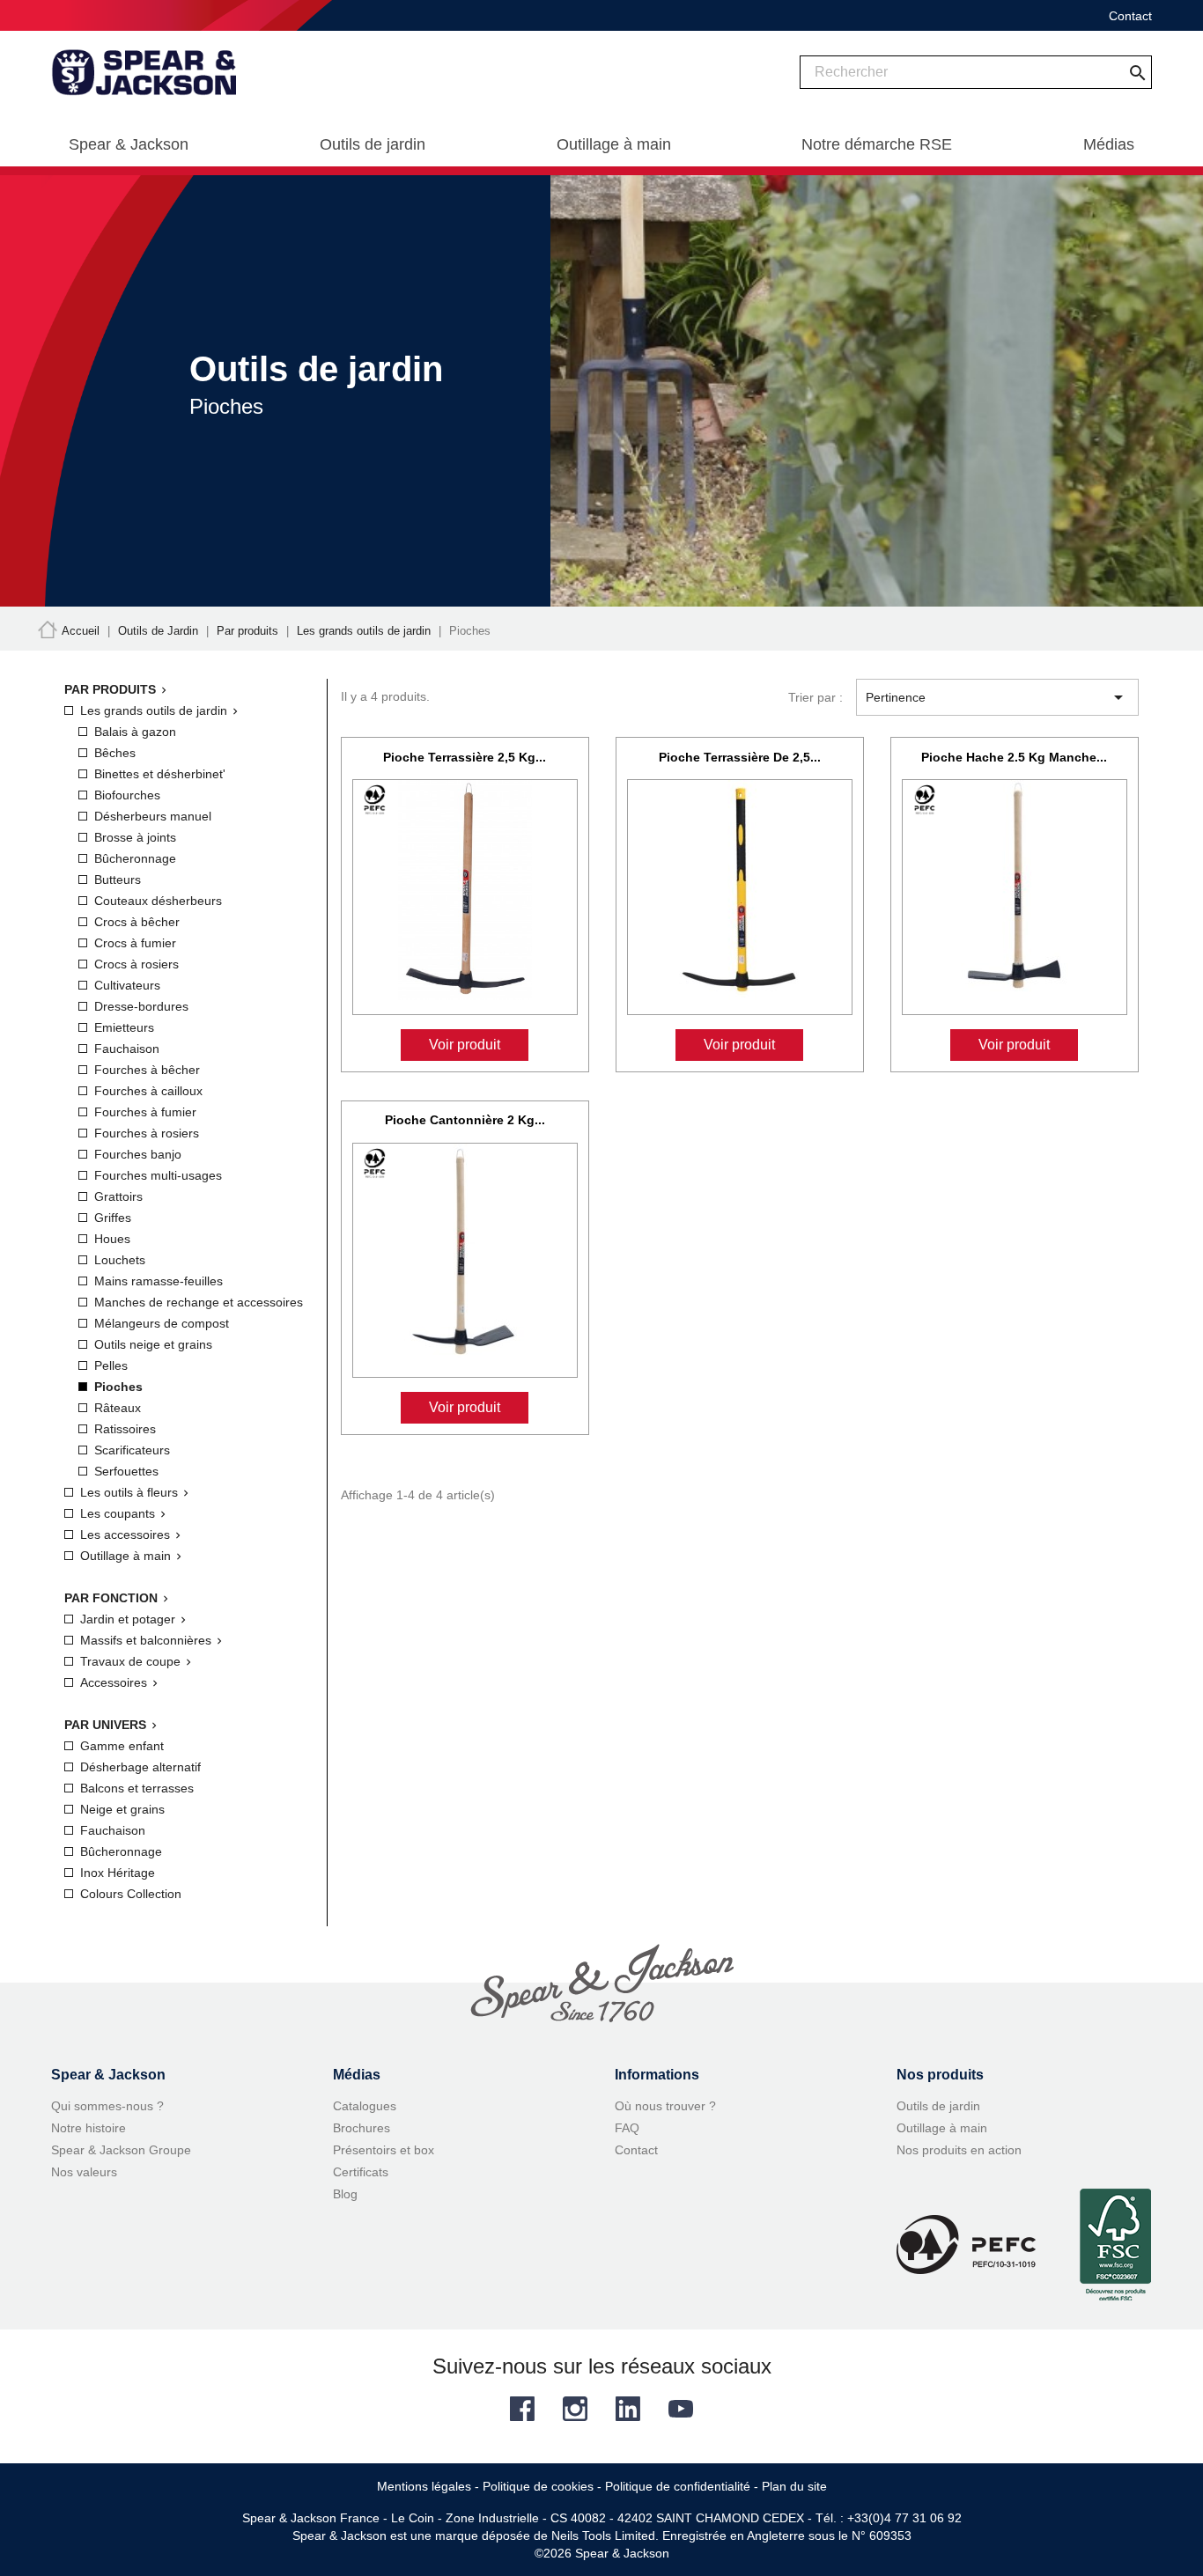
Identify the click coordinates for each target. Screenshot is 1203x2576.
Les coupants (118, 1513)
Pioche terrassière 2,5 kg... (465, 757)
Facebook (522, 2409)
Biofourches (127, 795)
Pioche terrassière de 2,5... (740, 757)
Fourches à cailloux (148, 1091)
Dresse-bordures (141, 1006)
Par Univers (105, 1725)
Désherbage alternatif (140, 1767)
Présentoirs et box (384, 2150)
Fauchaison (127, 1049)
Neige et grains (122, 1809)
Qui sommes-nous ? (107, 2106)
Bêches (115, 753)
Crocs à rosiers (137, 964)
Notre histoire (89, 2128)
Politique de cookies (538, 2486)
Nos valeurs (84, 2172)
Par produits (110, 689)
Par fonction (111, 1598)
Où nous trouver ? (665, 2106)
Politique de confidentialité (678, 2486)
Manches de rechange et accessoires (199, 1302)
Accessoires (114, 1682)
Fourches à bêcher (147, 1070)
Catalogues (365, 2106)
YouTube (681, 2409)
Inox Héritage (118, 1873)
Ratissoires (125, 1429)
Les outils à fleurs (129, 1492)
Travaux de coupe (130, 1661)
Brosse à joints (135, 837)
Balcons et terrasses (137, 1788)
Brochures (362, 2128)
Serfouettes (126, 1471)
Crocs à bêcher (137, 922)
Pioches (118, 1387)
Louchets (120, 1260)
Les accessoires (125, 1535)
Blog (345, 2194)
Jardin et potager (128, 1619)
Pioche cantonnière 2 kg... (465, 1120)
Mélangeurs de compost (162, 1323)
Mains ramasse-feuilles (159, 1281)
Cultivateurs (127, 985)
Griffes (113, 1218)
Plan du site (794, 2486)
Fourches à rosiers (147, 1133)
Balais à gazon (135, 732)
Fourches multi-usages (158, 1175)
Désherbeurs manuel (153, 816)
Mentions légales (424, 2486)
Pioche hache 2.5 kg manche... (1014, 757)
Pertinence (997, 697)
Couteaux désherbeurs (158, 901)
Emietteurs (124, 1027)
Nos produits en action (959, 2150)
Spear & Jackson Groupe (121, 2150)
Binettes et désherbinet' (160, 774)
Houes (112, 1239)
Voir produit (465, 1045)
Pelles (111, 1365)
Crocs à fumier (135, 943)
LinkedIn (628, 2409)
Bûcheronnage (135, 858)
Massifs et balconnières (146, 1640)
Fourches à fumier (145, 1112)
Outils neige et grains (153, 1344)
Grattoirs (118, 1196)
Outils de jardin (938, 2106)
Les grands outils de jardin (154, 710)
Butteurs (118, 880)
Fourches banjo (138, 1154)
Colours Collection (131, 1894)
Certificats (361, 2172)
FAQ (627, 2128)
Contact (1130, 16)
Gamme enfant (122, 1746)
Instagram (575, 2409)
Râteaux (118, 1408)
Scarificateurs (132, 1450)
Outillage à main (125, 1556)
